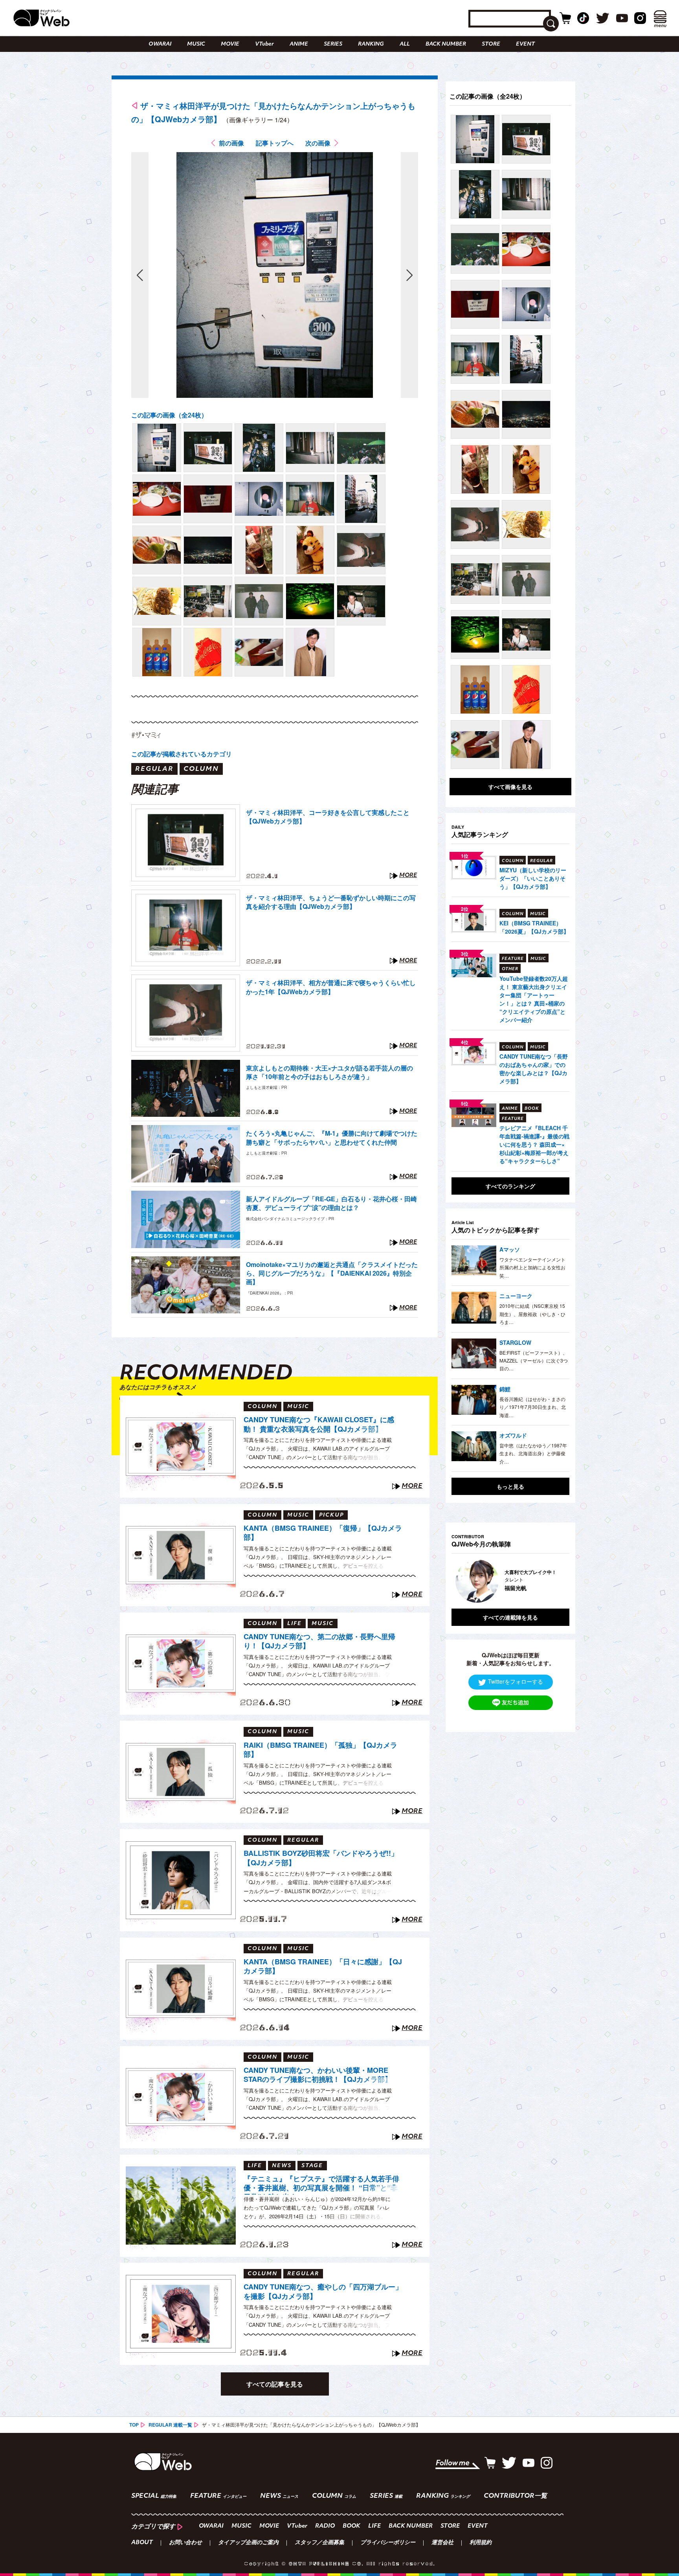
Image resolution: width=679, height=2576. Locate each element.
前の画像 (231, 143)
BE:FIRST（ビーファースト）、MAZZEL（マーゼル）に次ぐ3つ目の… (534, 1361)
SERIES (333, 44)
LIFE (374, 2526)
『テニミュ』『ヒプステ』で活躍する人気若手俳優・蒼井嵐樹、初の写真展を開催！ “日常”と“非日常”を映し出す (321, 2184)
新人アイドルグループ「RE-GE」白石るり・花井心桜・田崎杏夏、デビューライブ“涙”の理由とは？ (331, 1203)
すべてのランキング (510, 1186)
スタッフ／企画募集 (319, 2543)
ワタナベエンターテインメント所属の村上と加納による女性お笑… (532, 1267)
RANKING (371, 44)
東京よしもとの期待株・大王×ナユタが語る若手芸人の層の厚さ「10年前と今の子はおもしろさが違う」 (329, 1072)
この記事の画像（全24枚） (169, 415)
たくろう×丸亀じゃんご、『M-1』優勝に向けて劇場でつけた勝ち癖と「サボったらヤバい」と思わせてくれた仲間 (332, 1138)
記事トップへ (275, 143)
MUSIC (196, 44)
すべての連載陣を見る (510, 1617)
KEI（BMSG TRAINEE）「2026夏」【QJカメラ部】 (534, 927)
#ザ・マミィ (146, 735)
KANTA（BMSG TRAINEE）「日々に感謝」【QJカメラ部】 (323, 1966)
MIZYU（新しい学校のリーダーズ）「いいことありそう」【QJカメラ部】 (533, 878)
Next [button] (556, 1581)
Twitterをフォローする (516, 1682)
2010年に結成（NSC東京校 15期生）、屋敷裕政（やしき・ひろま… (532, 1314)
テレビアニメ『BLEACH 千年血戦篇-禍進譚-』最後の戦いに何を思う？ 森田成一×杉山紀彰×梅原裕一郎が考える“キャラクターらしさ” (534, 1144)
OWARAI (160, 44)
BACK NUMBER (446, 44)
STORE (491, 44)
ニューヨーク (516, 1296)
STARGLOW (515, 1342)
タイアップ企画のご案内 (248, 2543)
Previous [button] (459, 1581)
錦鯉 (505, 1389)
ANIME (299, 44)
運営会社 (442, 2543)
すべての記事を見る (275, 2384)
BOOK (351, 2526)
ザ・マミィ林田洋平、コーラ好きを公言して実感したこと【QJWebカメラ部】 (328, 817)
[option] (510, 1581)
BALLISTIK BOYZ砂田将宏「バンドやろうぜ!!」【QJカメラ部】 (321, 1858)
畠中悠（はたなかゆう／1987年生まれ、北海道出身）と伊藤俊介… (533, 1453)
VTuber (264, 44)
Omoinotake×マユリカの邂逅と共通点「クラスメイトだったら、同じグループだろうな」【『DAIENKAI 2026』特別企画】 (332, 1273)
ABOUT (142, 2543)
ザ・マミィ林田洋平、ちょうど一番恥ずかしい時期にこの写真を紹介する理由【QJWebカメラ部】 (331, 902)
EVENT (525, 44)
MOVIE (230, 44)
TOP (134, 2425)
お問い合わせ (185, 2543)
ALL (405, 44)
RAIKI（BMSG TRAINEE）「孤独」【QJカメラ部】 (320, 1750)
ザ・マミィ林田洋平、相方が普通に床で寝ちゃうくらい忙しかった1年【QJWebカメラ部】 (331, 987)
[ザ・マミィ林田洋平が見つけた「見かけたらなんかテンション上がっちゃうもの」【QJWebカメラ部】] (157, 448)
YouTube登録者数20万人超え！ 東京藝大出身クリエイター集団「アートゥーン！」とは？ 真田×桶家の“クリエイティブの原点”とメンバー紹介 (534, 999)
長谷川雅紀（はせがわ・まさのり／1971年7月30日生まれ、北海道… (533, 1407)
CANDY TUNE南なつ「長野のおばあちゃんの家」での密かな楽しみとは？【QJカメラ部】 (534, 1069)
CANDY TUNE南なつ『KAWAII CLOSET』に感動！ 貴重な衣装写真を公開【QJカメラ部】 (319, 1424)
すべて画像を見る (510, 787)
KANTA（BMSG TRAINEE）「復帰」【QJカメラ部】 (323, 1533)
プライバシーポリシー (388, 2543)
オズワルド (513, 1435)
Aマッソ (510, 1249)
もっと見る (510, 1486)
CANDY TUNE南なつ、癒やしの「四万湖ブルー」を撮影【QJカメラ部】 (323, 2292)
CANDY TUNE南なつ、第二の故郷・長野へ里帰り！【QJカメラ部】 (319, 1641)
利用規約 (481, 2543)
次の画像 (318, 143)
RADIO (325, 2526)
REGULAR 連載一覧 (170, 2425)
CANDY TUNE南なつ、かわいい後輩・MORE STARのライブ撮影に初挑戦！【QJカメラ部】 (318, 2075)
